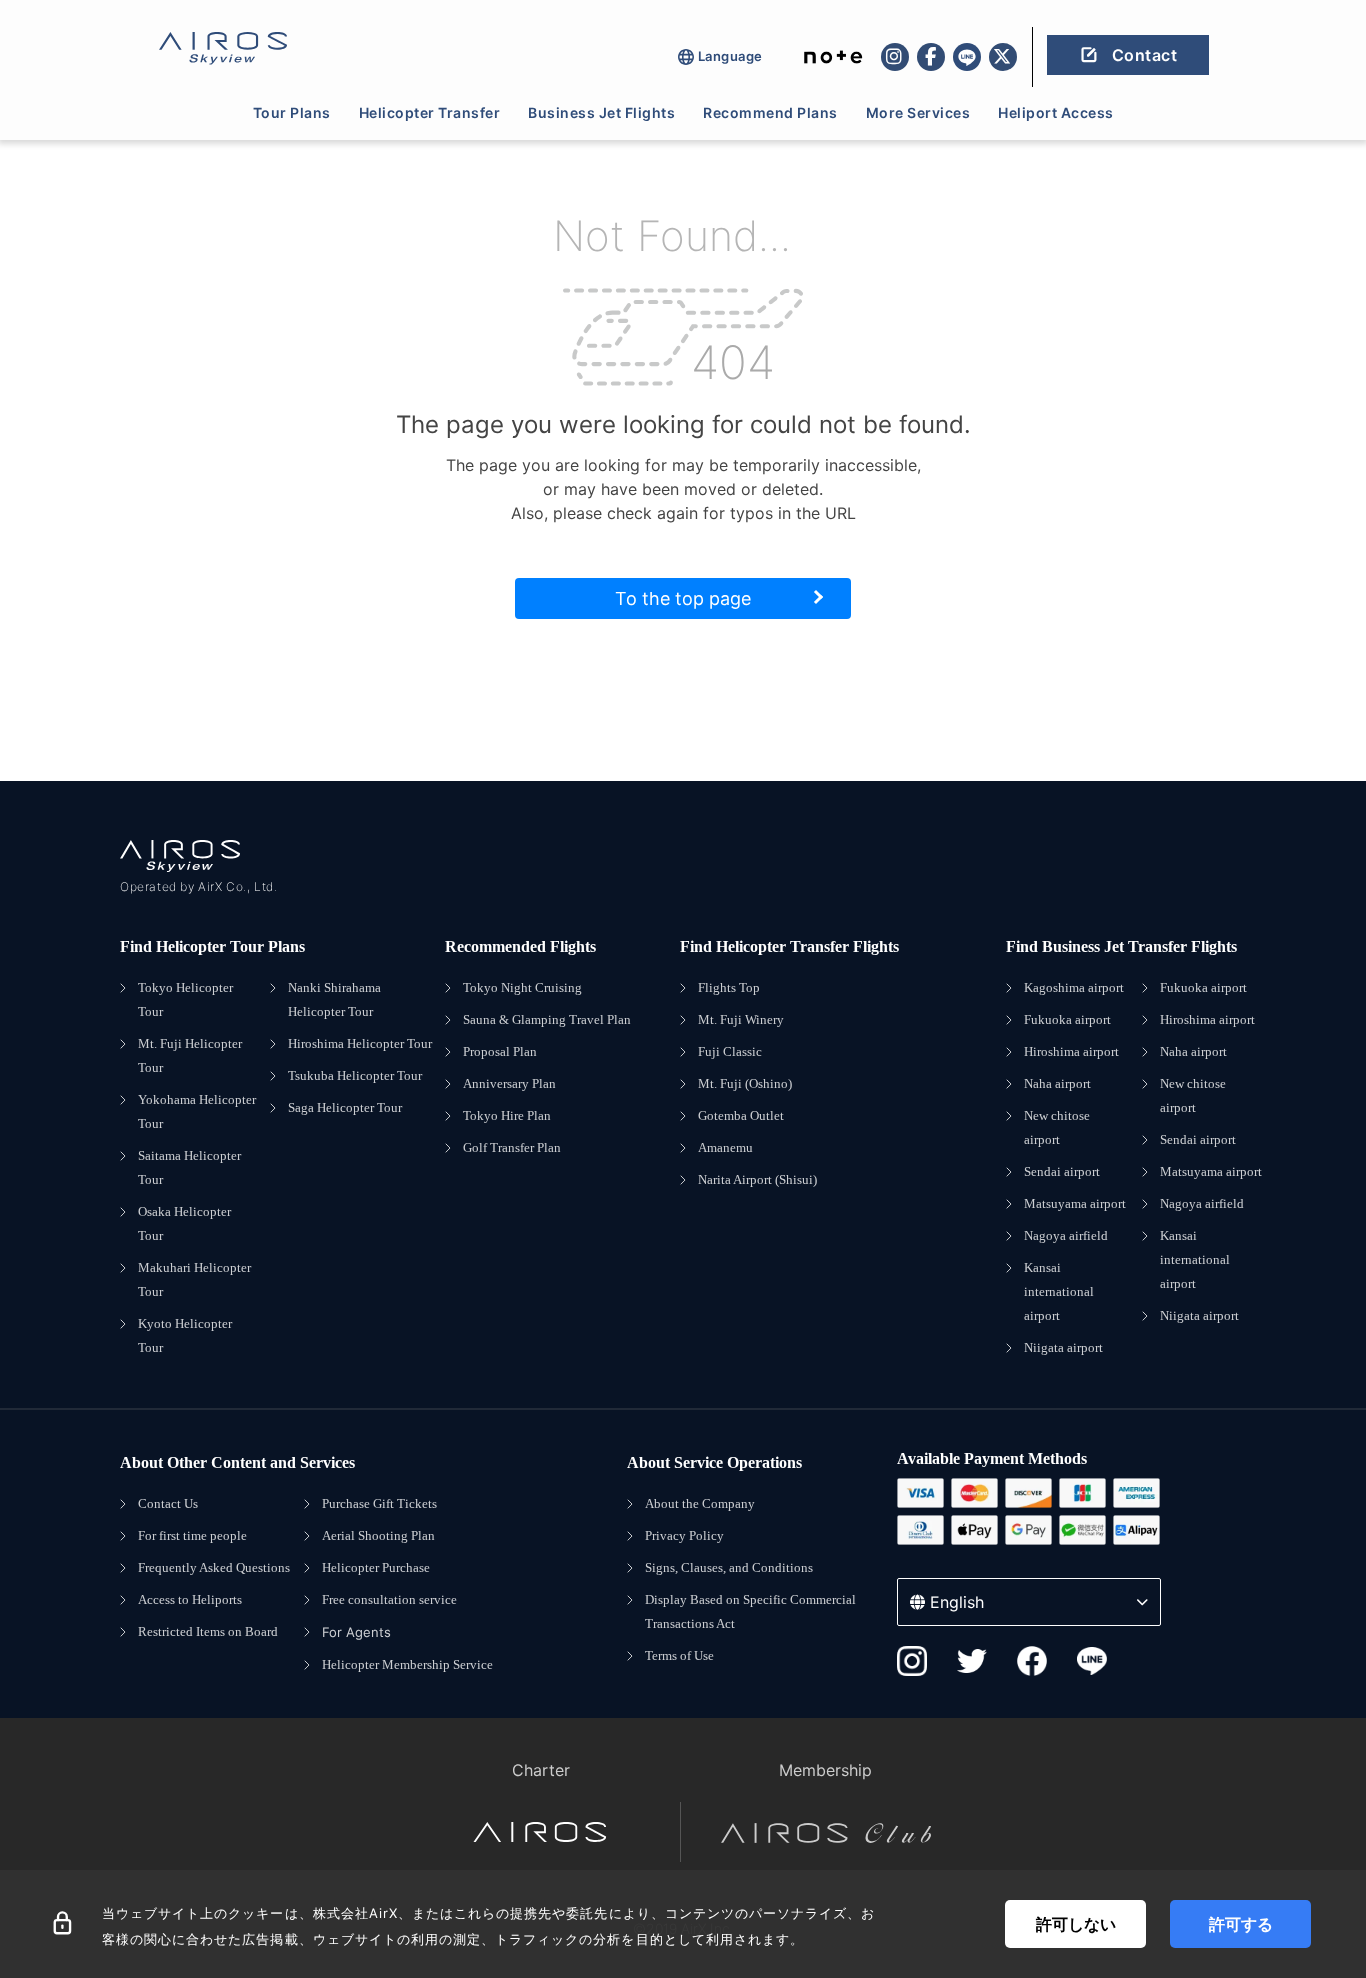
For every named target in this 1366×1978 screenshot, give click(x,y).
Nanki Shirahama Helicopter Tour (334, 999)
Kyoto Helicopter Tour (185, 1335)
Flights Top (729, 987)
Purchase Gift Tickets (379, 1503)
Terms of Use (679, 1655)
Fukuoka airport (1067, 1019)
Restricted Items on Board (208, 1631)
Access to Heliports (190, 1599)
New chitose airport (1057, 1127)
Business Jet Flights (601, 112)
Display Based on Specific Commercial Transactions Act (750, 1611)
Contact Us (168, 1503)
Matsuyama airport (1075, 1203)
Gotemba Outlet (741, 1115)
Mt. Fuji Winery (741, 1019)
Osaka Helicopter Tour (184, 1223)
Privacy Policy (684, 1535)
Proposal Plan (500, 1051)
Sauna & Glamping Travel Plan (547, 1019)
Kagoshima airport (1074, 987)
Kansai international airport (1059, 1291)
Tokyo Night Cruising (522, 987)
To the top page (683, 598)
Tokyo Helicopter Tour (185, 999)
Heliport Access (1056, 112)
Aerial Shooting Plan (378, 1535)
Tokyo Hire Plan (507, 1115)
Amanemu (725, 1147)
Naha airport (1057, 1083)
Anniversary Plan (509, 1083)
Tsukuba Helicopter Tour (355, 1075)
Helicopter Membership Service (407, 1664)
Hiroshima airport (1071, 1051)
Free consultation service (389, 1599)
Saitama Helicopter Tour (189, 1167)
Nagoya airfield (1066, 1235)
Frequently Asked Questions (214, 1567)
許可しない (1076, 1924)
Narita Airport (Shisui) (757, 1179)
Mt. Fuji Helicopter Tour (190, 1055)
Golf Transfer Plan (512, 1147)
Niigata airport (1063, 1347)
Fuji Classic (730, 1051)
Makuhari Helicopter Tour (194, 1279)
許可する (1241, 1924)
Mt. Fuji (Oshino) (745, 1083)
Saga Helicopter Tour (345, 1107)
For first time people (192, 1535)
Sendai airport (1062, 1171)
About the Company (700, 1503)
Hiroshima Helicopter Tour (360, 1043)
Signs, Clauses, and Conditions (729, 1567)
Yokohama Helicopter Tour (197, 1111)
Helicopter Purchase (376, 1567)
